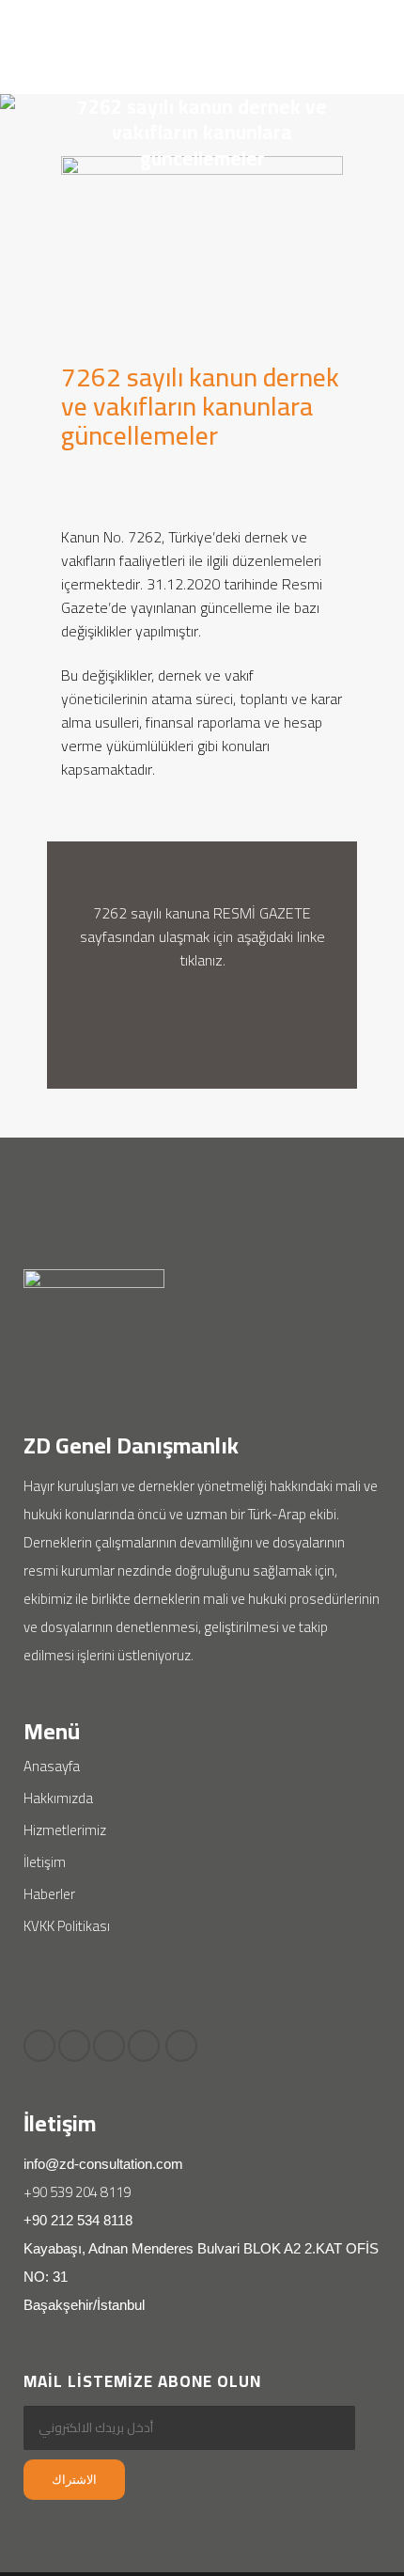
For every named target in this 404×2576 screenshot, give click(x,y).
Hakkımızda (58, 1798)
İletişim (45, 1862)
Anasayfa (52, 1766)
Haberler (49, 1894)
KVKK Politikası (67, 1926)
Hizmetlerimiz (65, 1830)
